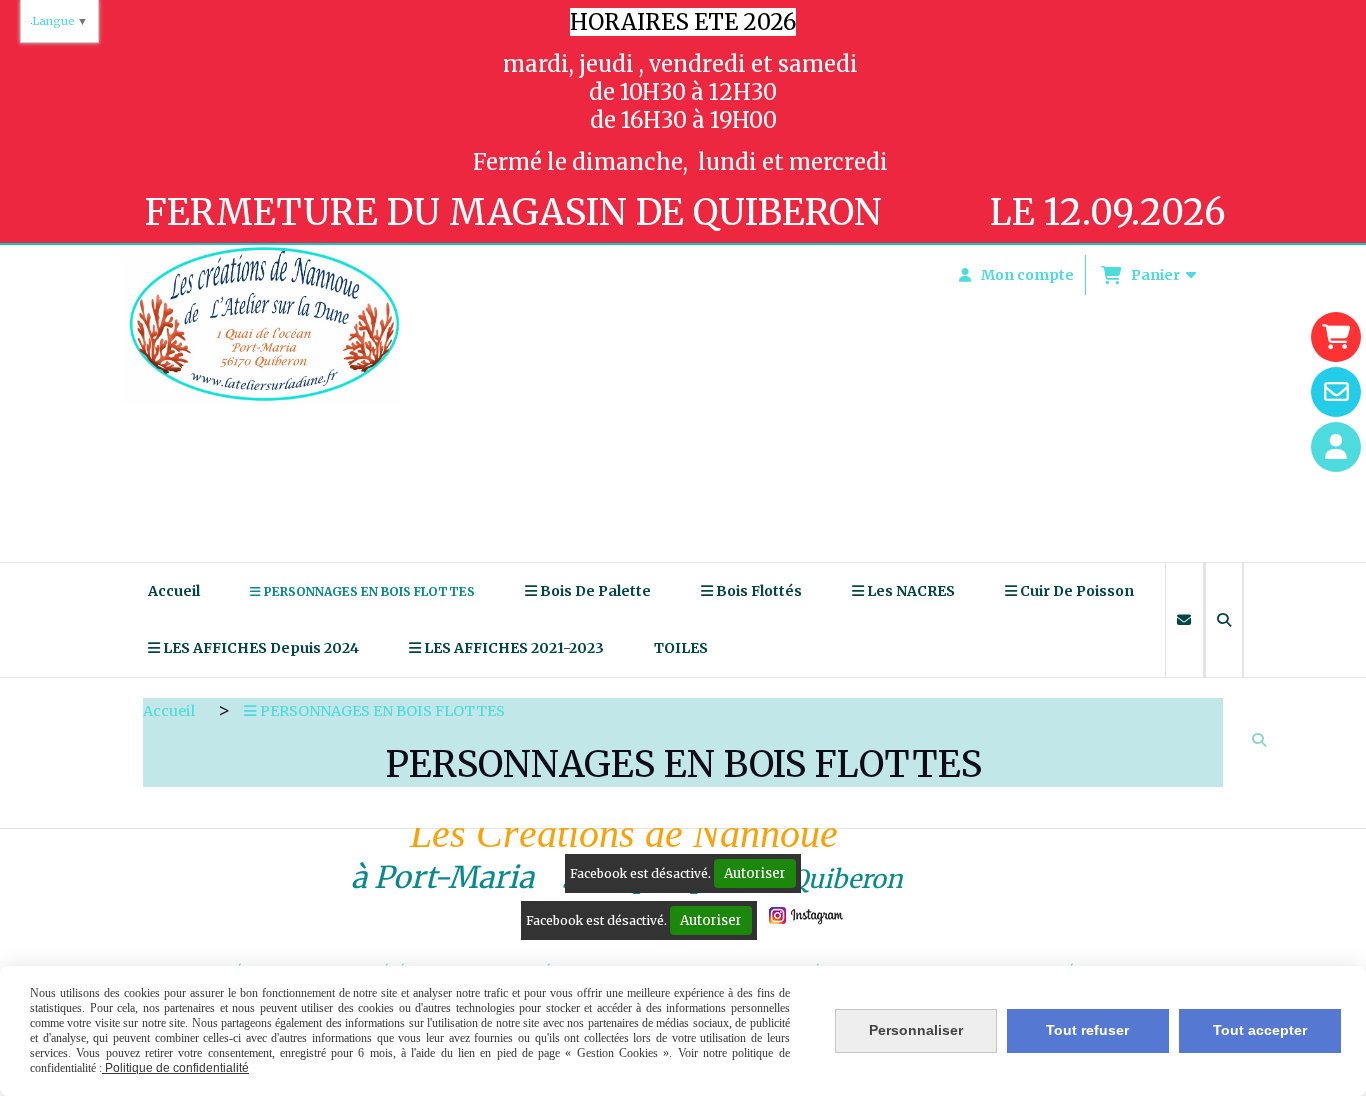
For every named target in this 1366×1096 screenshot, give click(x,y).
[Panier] (1336, 337)
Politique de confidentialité (175, 1068)
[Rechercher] (1224, 620)
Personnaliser (916, 1030)
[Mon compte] (1336, 447)
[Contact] (1336, 392)
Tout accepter (1260, 1030)
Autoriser (755, 873)
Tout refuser (1087, 1030)
